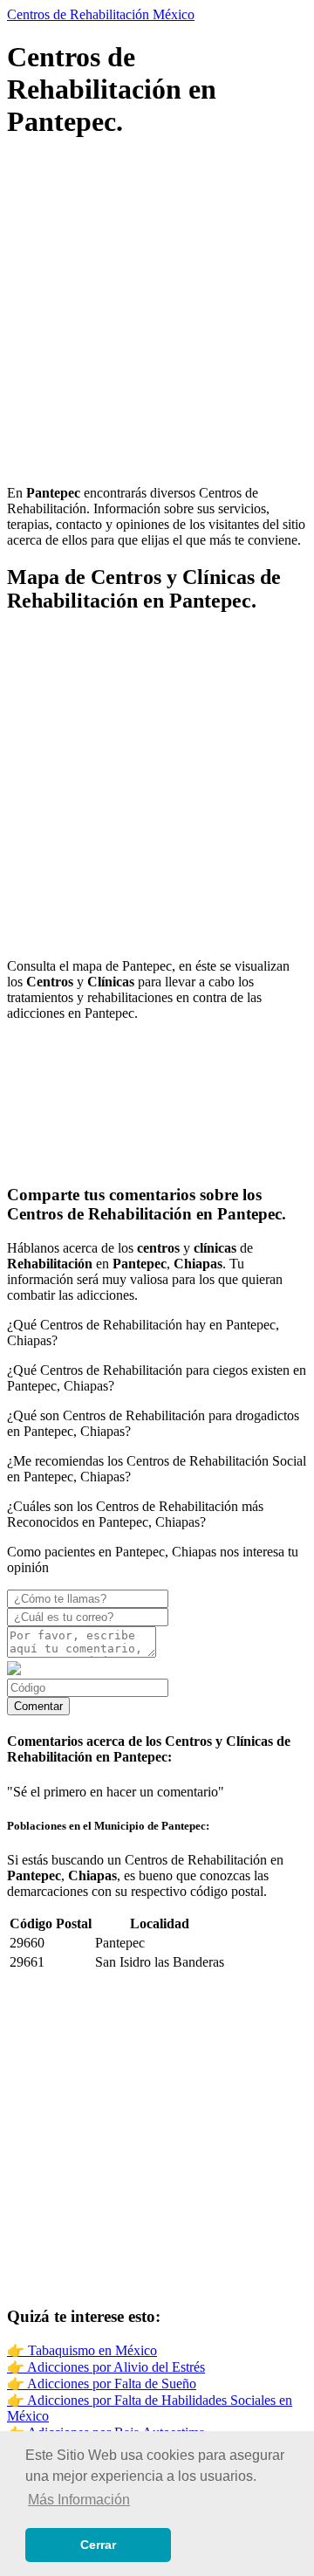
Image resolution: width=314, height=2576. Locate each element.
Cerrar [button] (98, 2545)
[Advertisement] (157, 314)
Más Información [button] (79, 2500)
